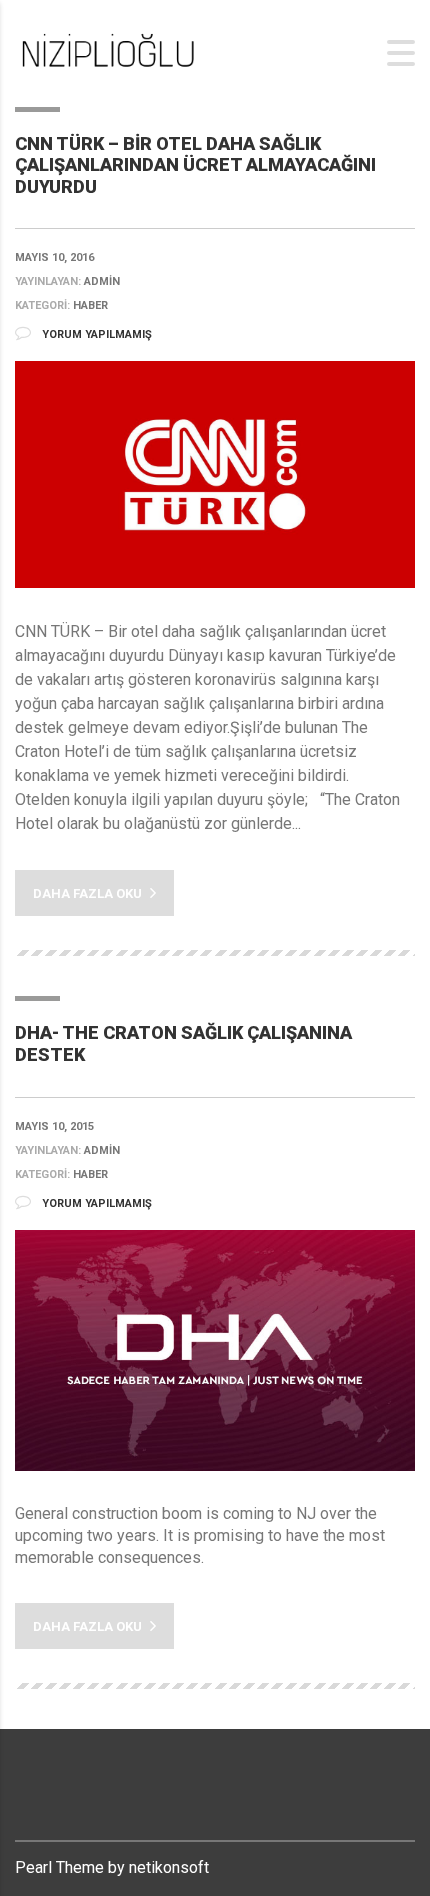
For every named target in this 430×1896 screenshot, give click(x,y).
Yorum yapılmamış (95, 334)
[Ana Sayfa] (115, 52)
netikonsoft (169, 1867)
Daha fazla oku (89, 893)
